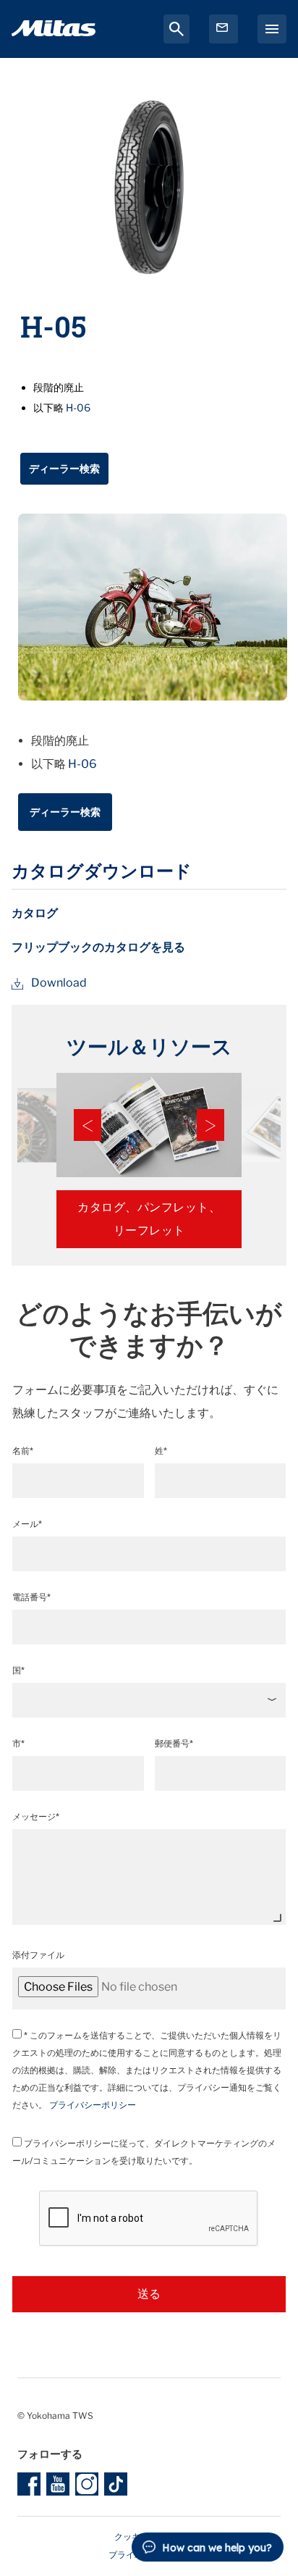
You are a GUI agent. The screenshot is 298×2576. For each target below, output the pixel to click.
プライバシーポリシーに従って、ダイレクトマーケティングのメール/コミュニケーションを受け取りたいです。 (144, 2152)
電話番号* (31, 1597)
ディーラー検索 (64, 468)
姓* (161, 1451)
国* (18, 1670)
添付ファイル (38, 1955)
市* (18, 1743)
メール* (27, 1524)
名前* (23, 1451)
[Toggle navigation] (272, 29)
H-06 (78, 407)
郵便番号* (174, 1743)
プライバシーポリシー (93, 2105)
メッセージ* (36, 1816)
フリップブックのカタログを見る (98, 947)
